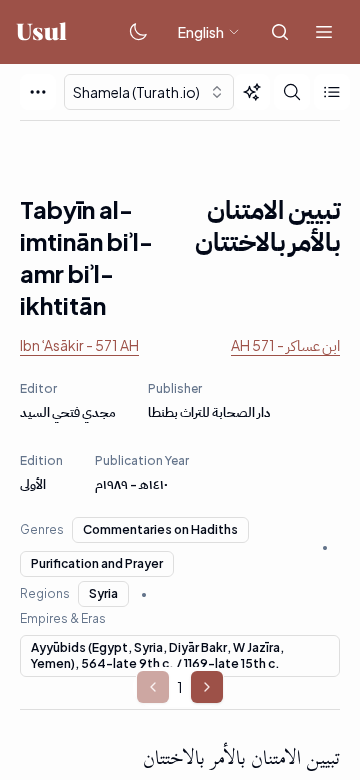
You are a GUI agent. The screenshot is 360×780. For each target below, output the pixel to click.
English (201, 32)
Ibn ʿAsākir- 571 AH (79, 345)
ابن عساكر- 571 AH (285, 345)
